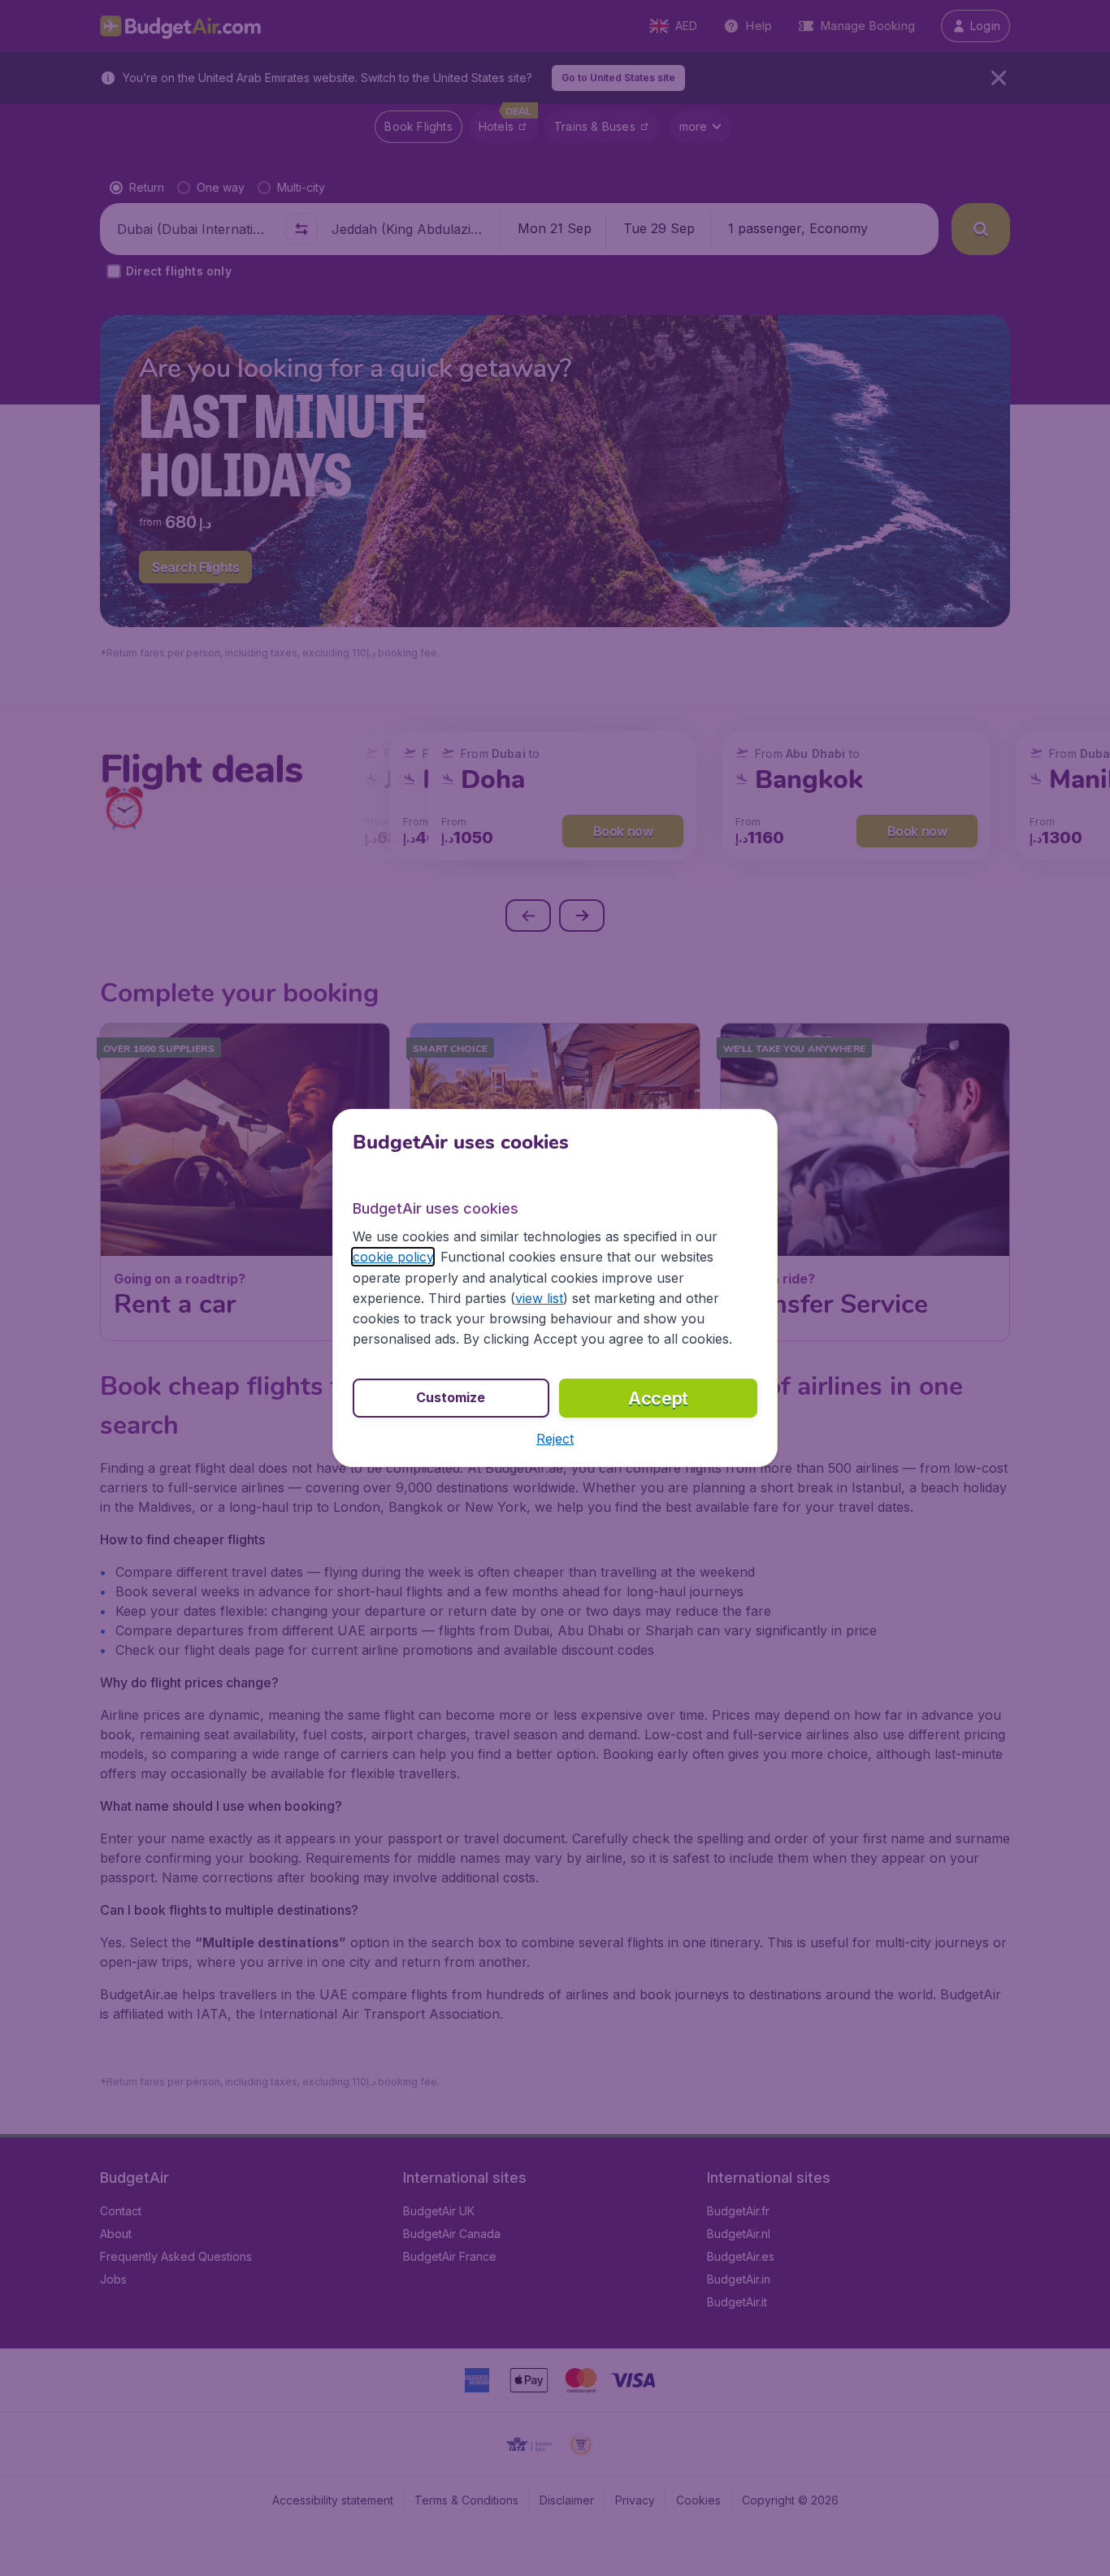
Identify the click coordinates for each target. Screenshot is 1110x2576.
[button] (555, 1439)
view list (539, 1298)
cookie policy (393, 1257)
